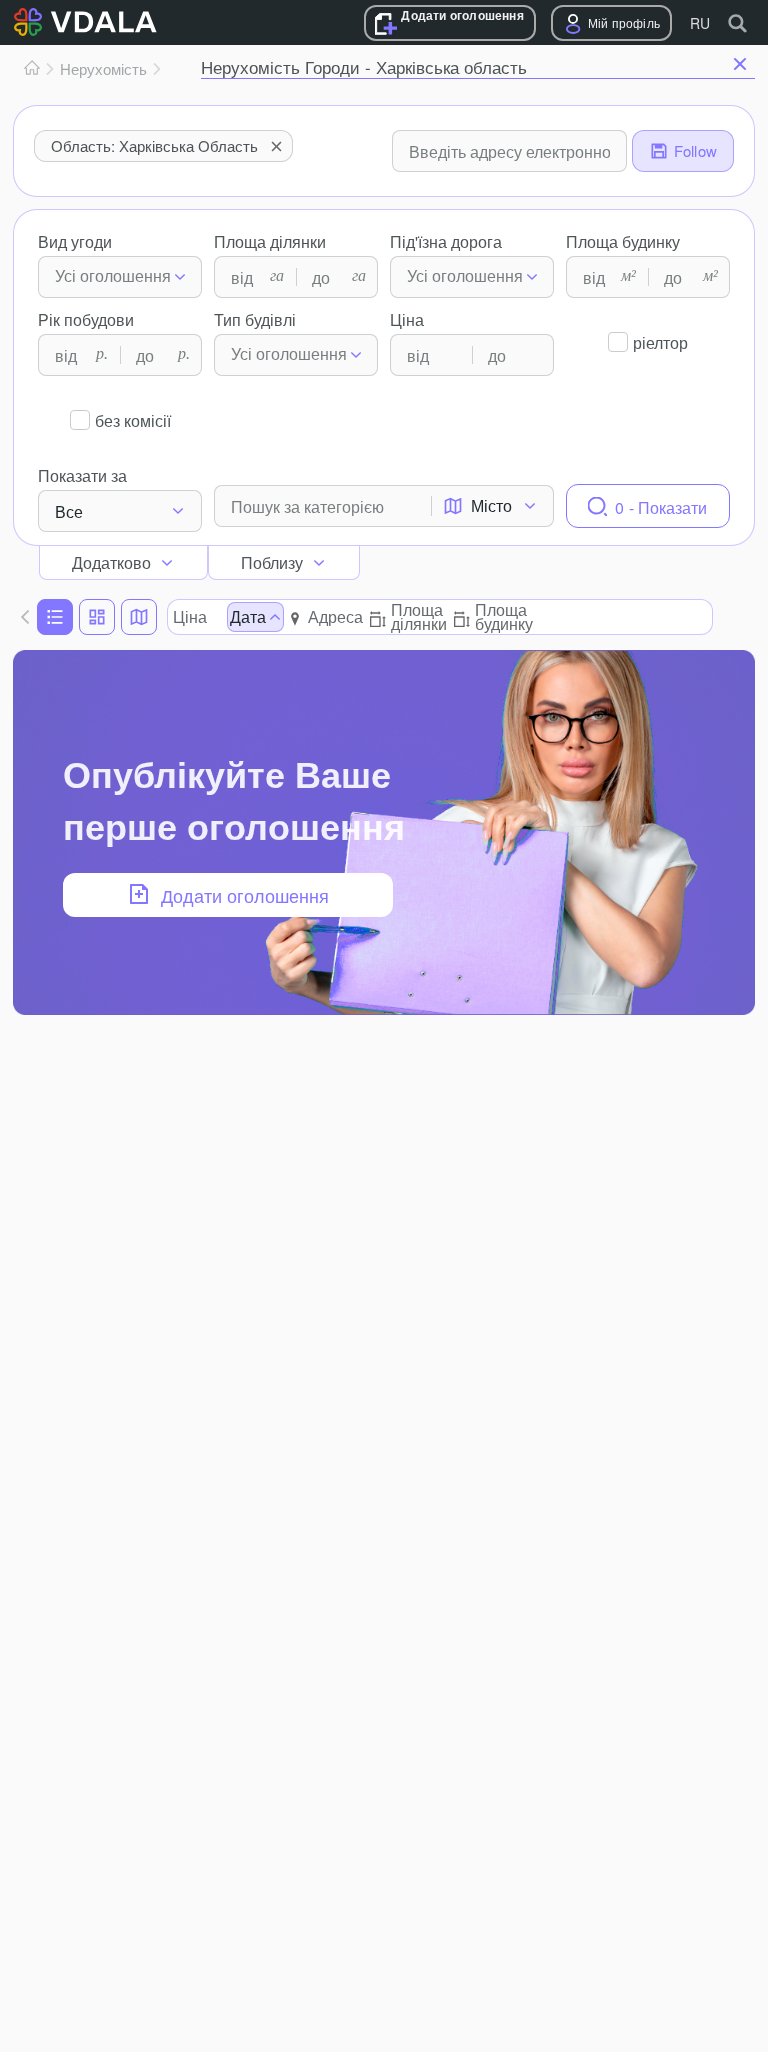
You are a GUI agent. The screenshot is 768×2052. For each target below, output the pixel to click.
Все (69, 511)
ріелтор (660, 342)
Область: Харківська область (154, 145)
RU (700, 23)
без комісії (133, 420)
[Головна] (32, 69)
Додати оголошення (462, 15)
